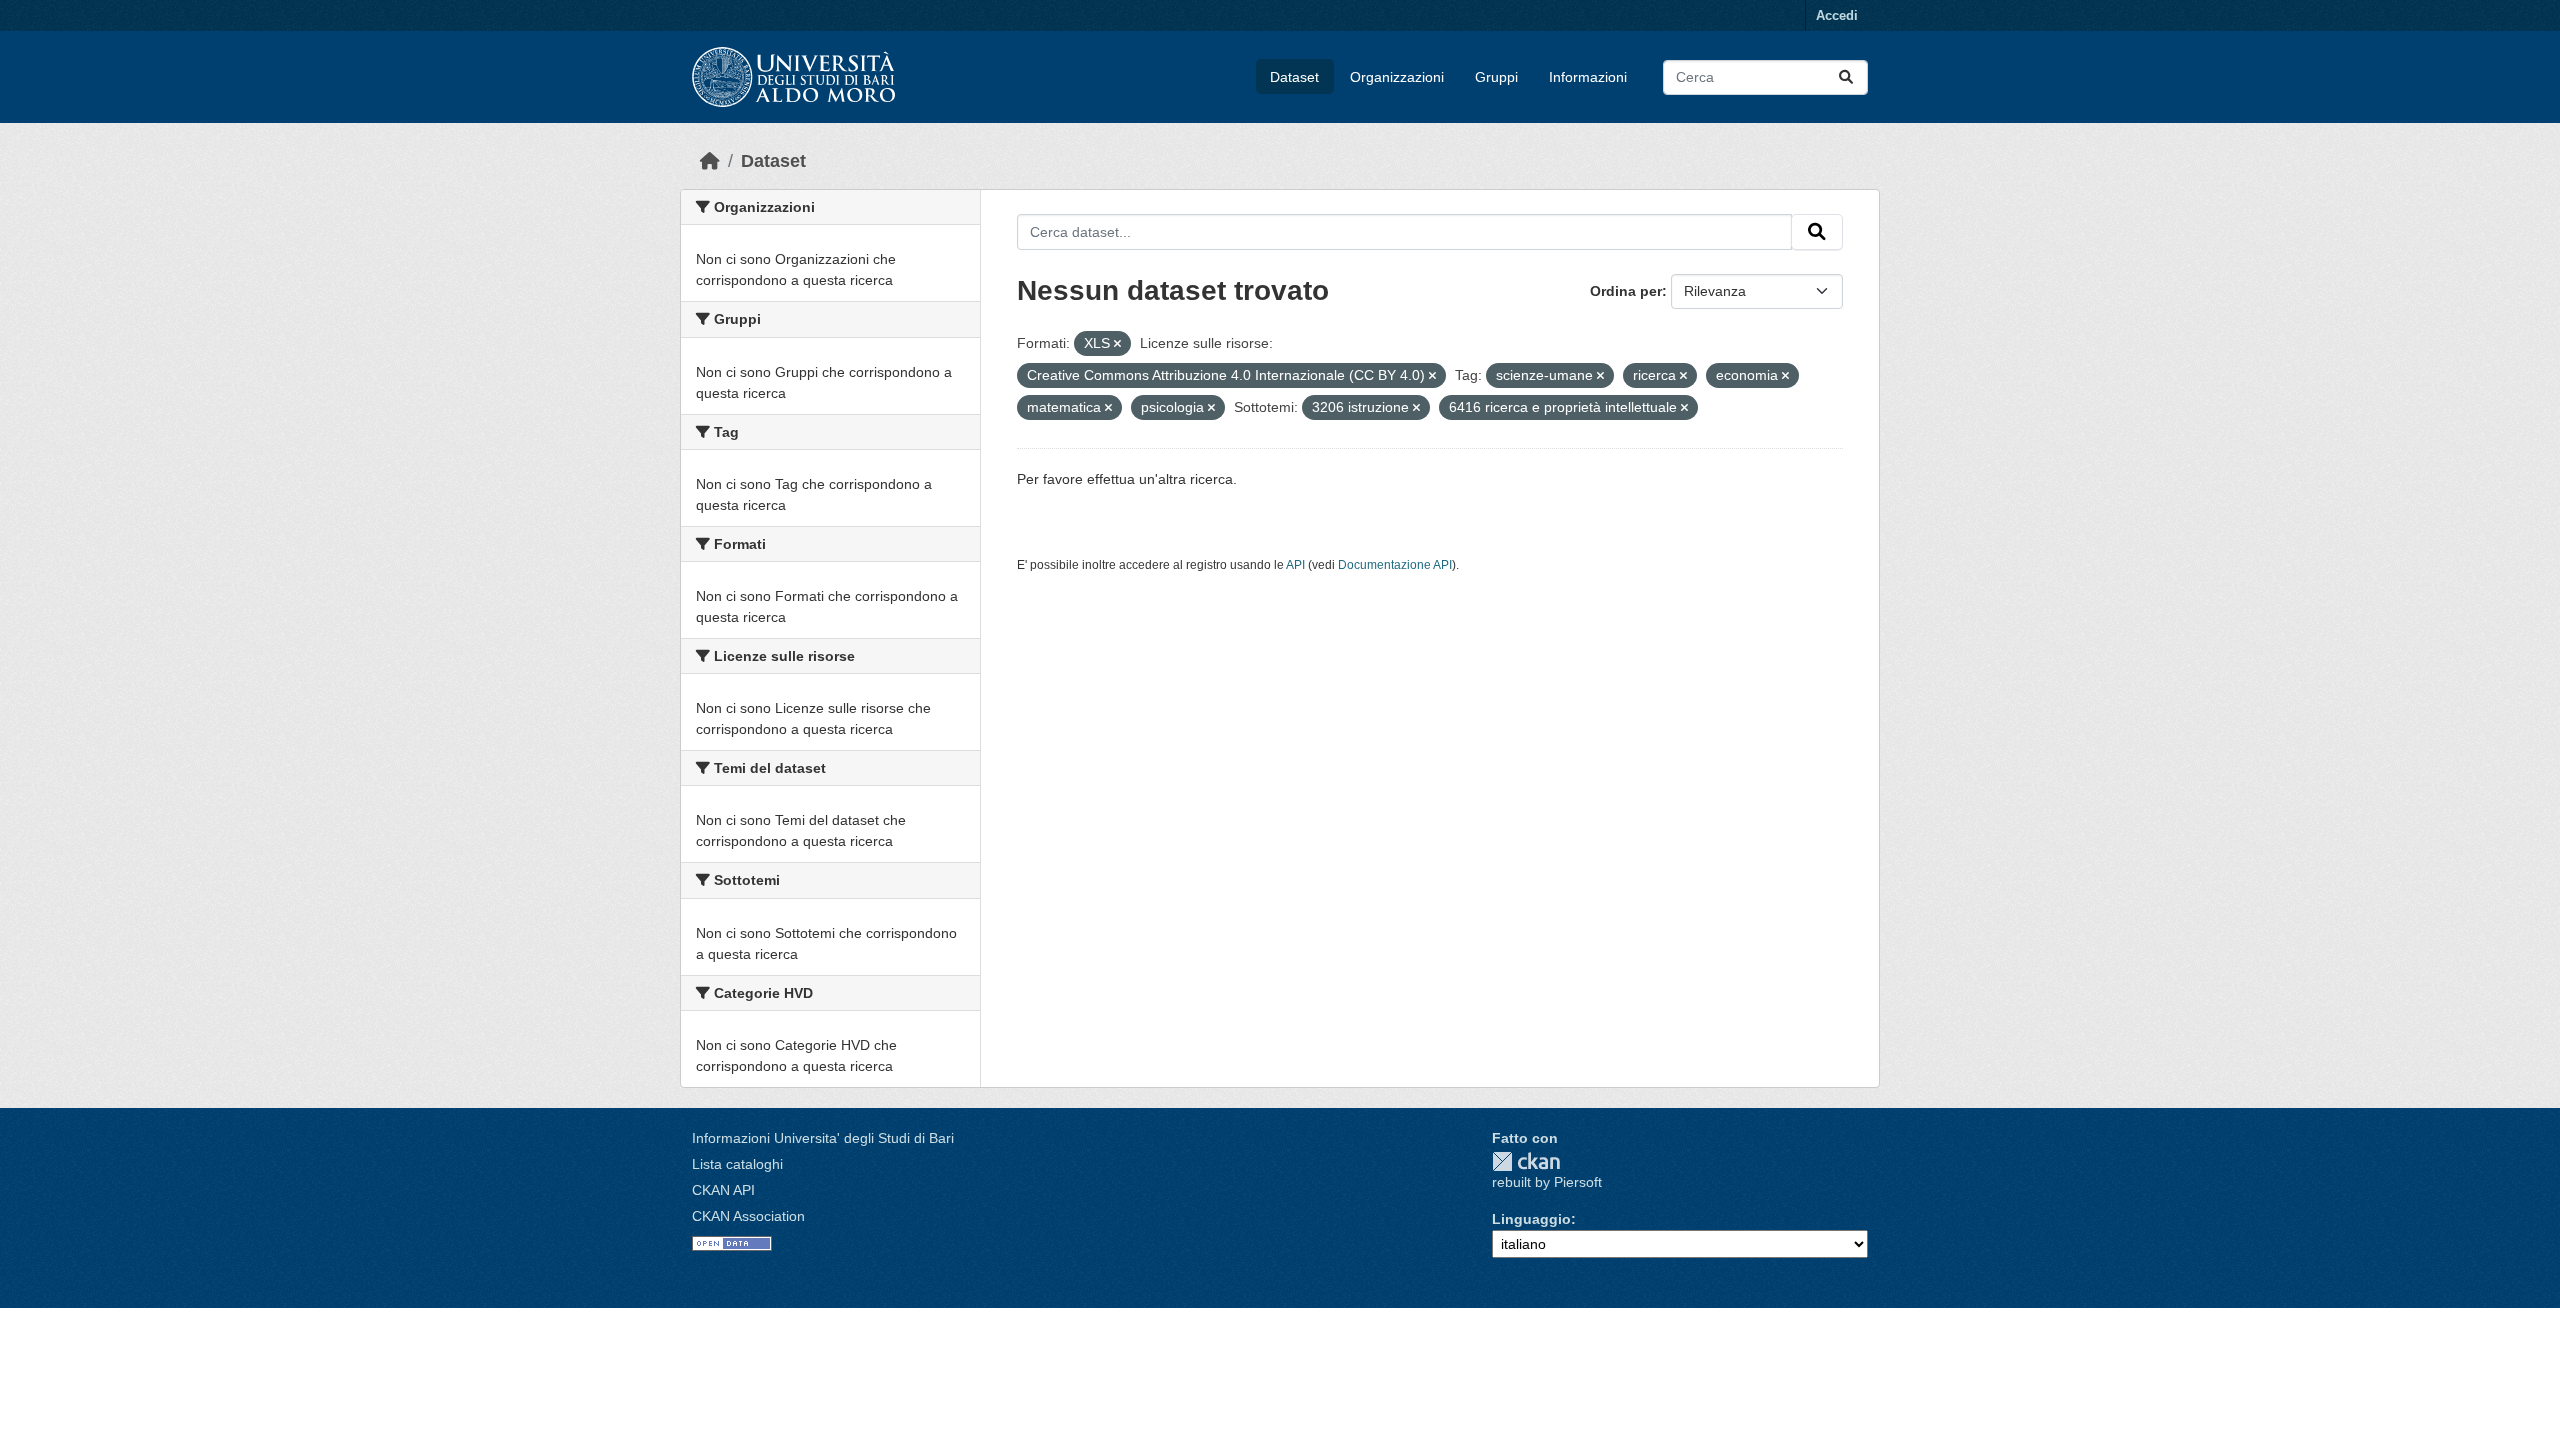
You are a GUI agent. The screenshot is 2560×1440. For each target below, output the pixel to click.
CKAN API (723, 1190)
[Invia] (1846, 77)
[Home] (710, 161)
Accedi (1837, 15)
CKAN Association (748, 1216)
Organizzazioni (1397, 77)
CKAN (1526, 1161)
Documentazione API (1395, 565)
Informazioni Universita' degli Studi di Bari (823, 1138)
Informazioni (1588, 77)
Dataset (1294, 77)
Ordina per (1626, 291)
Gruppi (1496, 77)
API (1295, 565)
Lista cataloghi (737, 1164)
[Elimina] (1117, 344)
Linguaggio (1531, 1219)
